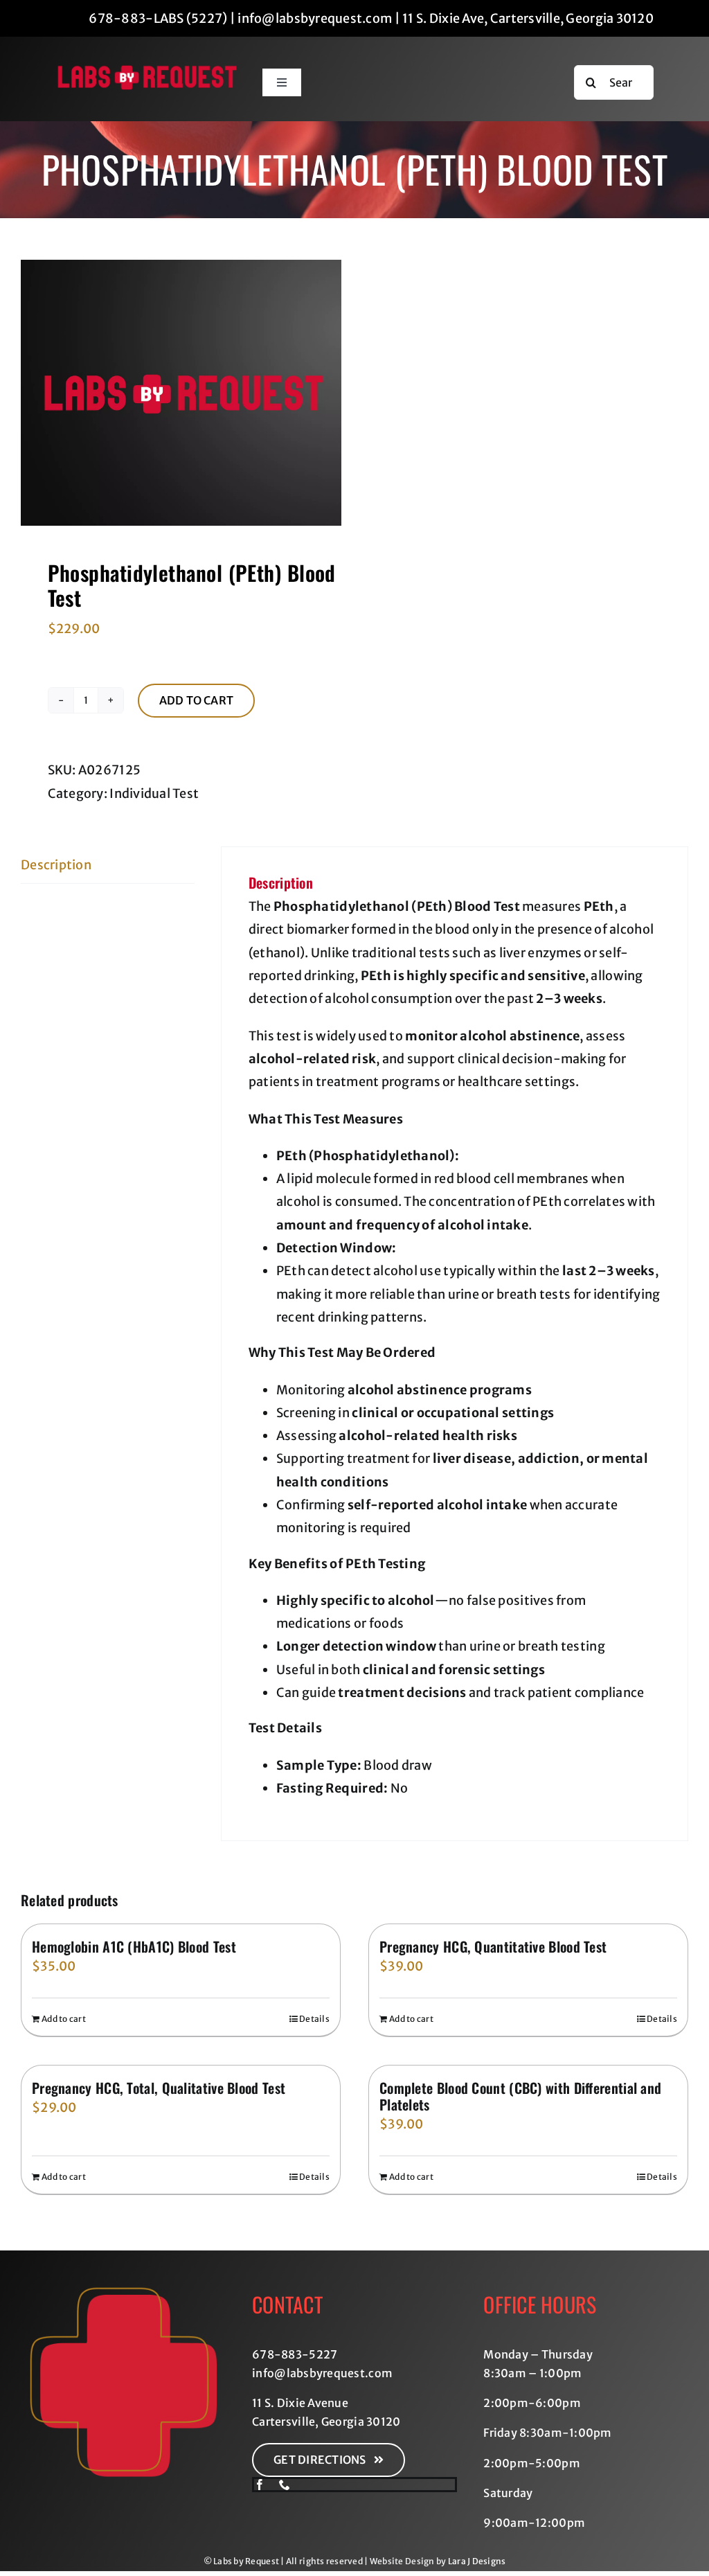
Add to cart (197, 700)
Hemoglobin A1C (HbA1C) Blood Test (134, 1946)
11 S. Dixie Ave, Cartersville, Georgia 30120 (528, 18)
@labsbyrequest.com (333, 2373)
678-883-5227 (295, 2354)
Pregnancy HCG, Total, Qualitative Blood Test (159, 2088)
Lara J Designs (477, 2561)
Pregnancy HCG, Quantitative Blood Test (493, 1946)
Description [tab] (56, 865)
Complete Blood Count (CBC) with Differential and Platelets (520, 2096)
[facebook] (260, 2485)
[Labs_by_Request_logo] (147, 70)
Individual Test (154, 793)
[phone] (285, 2485)
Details (314, 2019)
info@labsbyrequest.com (315, 18)
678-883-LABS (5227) (158, 18)
